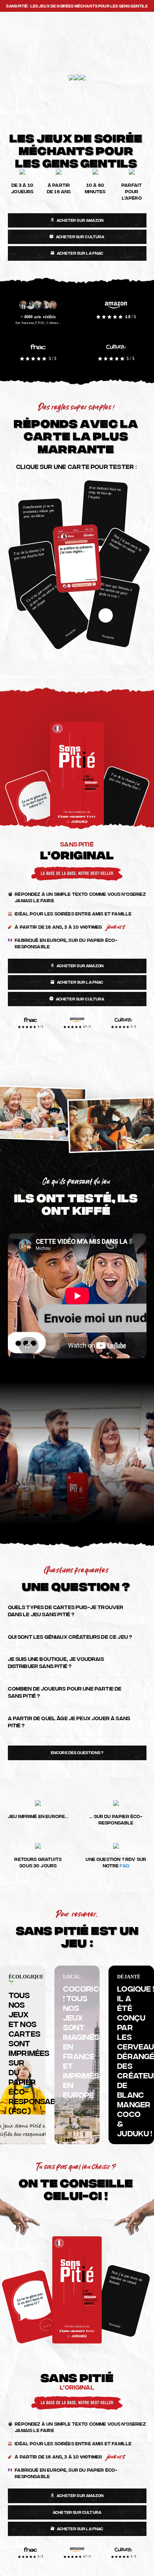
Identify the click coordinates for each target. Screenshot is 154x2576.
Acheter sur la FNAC (80, 253)
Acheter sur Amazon (80, 220)
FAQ (124, 1865)
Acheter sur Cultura (80, 236)
